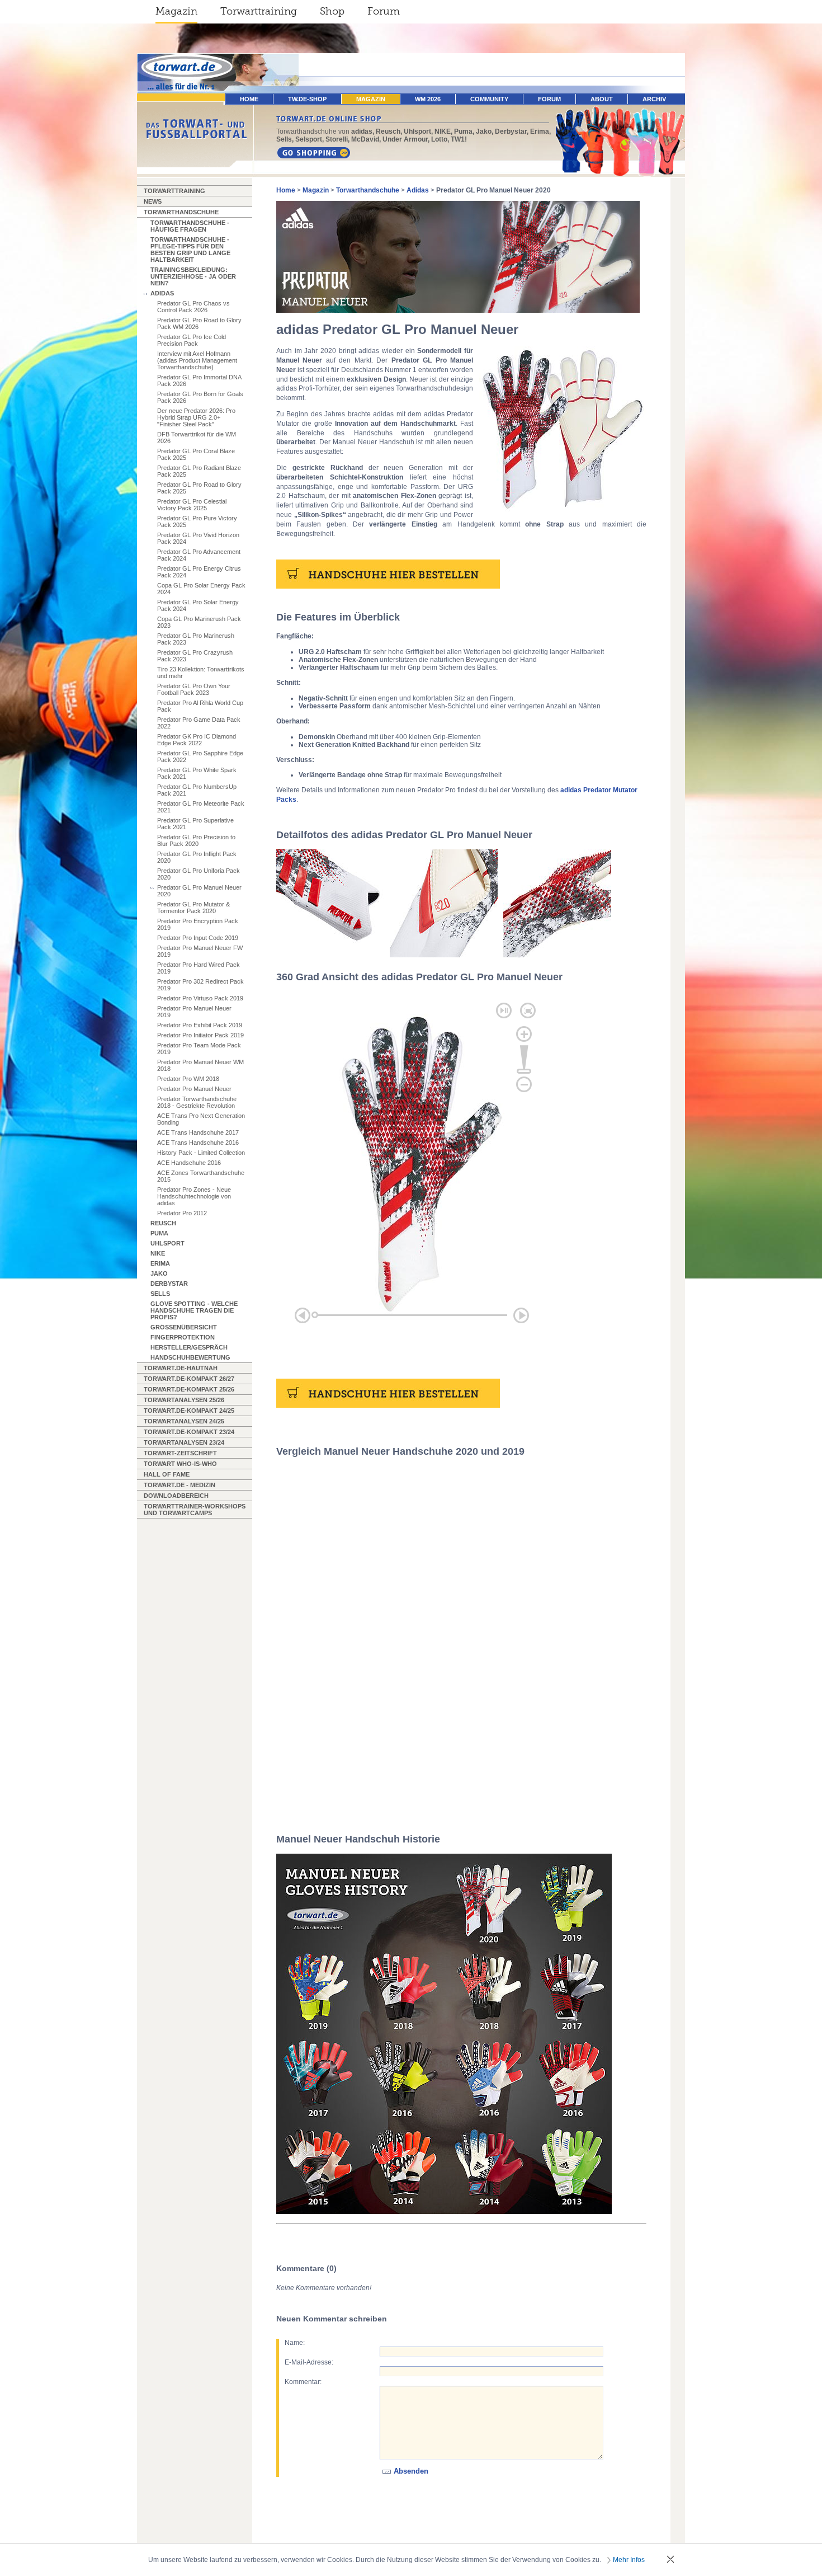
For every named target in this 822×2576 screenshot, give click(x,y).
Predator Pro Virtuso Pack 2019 (200, 998)
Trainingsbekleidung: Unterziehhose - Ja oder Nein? (193, 276)
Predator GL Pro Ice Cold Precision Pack (192, 340)
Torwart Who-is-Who (180, 1464)
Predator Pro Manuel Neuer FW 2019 (200, 951)
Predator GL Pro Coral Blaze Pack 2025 (196, 454)
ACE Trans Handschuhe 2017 (198, 1132)
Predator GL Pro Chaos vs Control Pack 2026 (193, 307)
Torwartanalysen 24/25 (184, 1421)
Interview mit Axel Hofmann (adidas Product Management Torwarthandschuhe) (197, 360)
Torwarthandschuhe (181, 212)
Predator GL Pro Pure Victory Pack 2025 (197, 521)
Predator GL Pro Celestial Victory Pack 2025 (192, 505)
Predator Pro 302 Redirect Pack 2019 (200, 985)
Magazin (176, 11)
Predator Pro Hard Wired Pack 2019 (199, 968)
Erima (160, 1263)
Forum (384, 11)
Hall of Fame (167, 1474)
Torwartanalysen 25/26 (184, 1400)
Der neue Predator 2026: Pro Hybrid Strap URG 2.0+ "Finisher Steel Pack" (196, 417)
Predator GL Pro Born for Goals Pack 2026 (200, 397)
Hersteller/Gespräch (189, 1347)
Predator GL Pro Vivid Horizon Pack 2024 (198, 538)
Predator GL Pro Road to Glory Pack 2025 (199, 488)
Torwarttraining (259, 11)
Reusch (163, 1223)
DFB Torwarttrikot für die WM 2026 (197, 438)
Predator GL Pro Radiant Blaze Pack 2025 (199, 471)
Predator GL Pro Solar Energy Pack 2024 (198, 605)
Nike (158, 1253)
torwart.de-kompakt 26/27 (189, 1379)
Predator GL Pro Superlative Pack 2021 (195, 824)
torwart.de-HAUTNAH (181, 1368)
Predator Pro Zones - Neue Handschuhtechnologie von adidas (194, 1196)
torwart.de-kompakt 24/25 (189, 1411)
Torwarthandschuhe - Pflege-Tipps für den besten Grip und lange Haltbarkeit (190, 250)
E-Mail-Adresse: (309, 2362)
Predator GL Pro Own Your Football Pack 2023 (194, 689)
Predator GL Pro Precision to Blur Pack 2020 (196, 840)
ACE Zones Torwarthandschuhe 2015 (201, 1176)
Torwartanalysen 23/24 (184, 1442)
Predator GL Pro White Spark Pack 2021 (197, 773)
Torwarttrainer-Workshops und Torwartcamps (195, 1510)
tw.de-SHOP (307, 99)
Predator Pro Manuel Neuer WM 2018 (200, 1065)
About (602, 99)
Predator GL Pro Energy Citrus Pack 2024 (199, 572)
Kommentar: (303, 2382)
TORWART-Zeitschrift (180, 1453)
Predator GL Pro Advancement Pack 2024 (199, 555)
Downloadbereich (176, 1496)
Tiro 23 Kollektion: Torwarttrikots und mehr (201, 673)
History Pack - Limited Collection (201, 1153)
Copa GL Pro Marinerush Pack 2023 (199, 622)
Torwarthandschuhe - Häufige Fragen (190, 226)
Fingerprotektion (183, 1337)
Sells (160, 1294)
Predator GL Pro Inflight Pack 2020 (197, 857)
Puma (159, 1233)
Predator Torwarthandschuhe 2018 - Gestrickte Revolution (197, 1102)
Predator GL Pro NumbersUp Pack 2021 (197, 790)
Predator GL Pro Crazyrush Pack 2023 (195, 656)
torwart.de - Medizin (179, 1485)
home (249, 99)
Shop (332, 11)
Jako (159, 1273)
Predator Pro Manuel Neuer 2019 (194, 1012)
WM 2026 (428, 99)
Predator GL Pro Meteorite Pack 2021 (201, 807)
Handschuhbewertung (190, 1357)
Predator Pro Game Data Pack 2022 (199, 723)
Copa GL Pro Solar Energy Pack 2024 (201, 589)
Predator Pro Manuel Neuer (194, 1089)
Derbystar (169, 1284)
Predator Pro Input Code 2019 (198, 938)
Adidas (162, 293)
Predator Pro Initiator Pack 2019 (200, 1035)
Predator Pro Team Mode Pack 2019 (199, 1049)
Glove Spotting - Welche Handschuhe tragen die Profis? (194, 1310)
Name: (295, 2343)
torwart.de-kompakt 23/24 (189, 1432)
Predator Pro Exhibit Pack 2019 (200, 1025)
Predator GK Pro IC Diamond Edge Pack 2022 (197, 740)
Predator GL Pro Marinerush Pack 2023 (196, 639)
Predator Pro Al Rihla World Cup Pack (200, 706)
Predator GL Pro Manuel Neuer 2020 (199, 891)
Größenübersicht (184, 1327)
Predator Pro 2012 (182, 1213)
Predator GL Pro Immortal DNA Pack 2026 (199, 380)
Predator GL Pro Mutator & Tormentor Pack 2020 (193, 908)
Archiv (654, 99)
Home (286, 190)
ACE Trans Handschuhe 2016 (198, 1143)
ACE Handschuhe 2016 (189, 1163)
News (153, 201)
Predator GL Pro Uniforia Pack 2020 (199, 874)
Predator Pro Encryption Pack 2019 (198, 924)
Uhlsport (167, 1243)
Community (489, 99)
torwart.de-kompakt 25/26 (189, 1389)
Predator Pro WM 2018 (188, 1079)
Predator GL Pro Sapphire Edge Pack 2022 (200, 756)
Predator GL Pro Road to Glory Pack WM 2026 (199, 323)
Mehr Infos (629, 2560)
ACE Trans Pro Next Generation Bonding (201, 1119)
